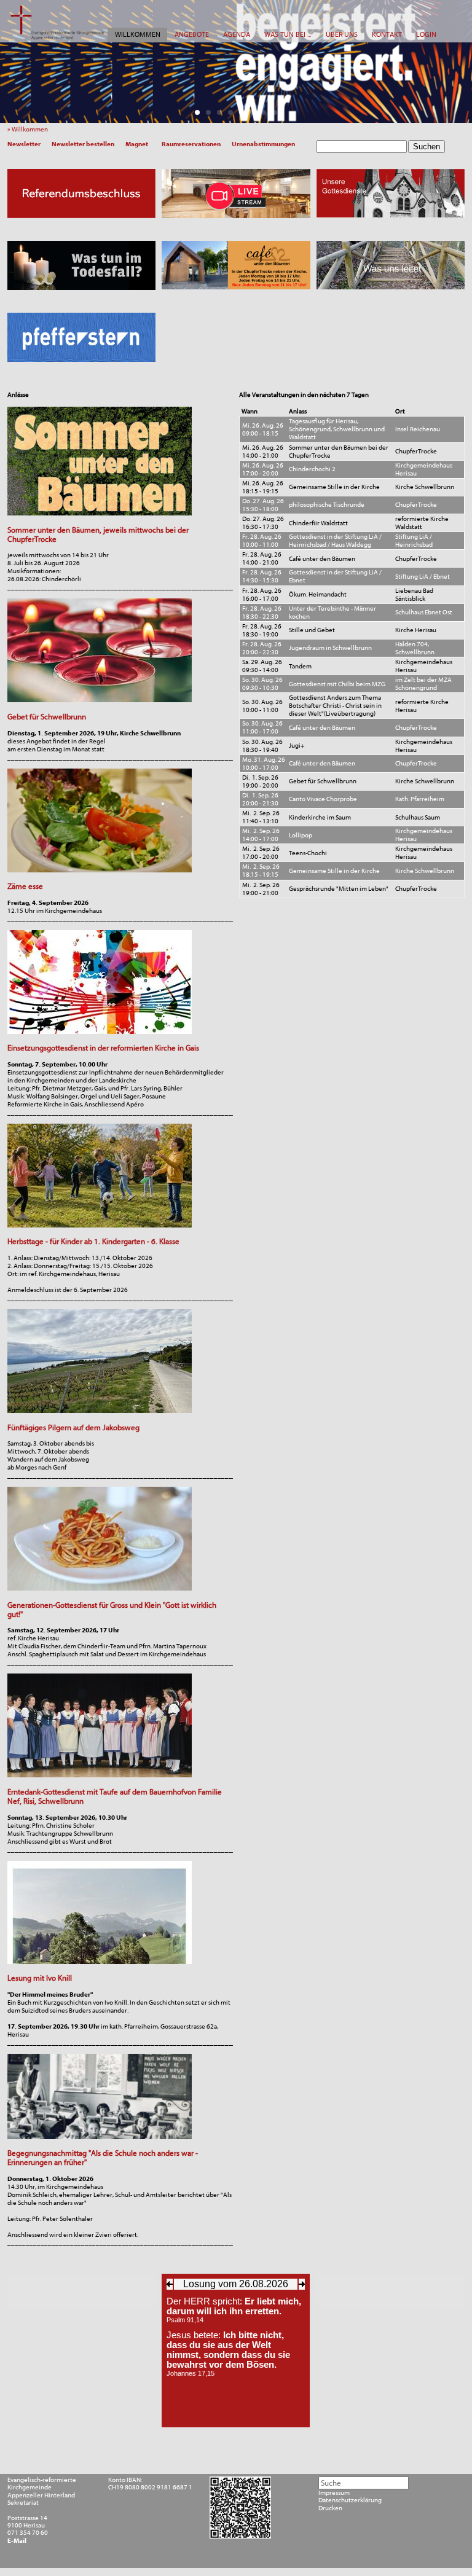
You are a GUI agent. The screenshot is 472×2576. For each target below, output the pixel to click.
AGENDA (237, 34)
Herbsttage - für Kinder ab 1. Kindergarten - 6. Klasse (93, 1241)
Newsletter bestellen (83, 144)
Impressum (334, 2493)
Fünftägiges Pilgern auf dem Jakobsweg (73, 1427)
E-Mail (17, 2541)
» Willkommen (29, 129)
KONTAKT (387, 34)
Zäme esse (25, 886)
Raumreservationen (191, 144)
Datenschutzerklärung (350, 2500)
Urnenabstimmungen (263, 144)
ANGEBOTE (192, 34)
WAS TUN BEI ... (288, 34)
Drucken (330, 2508)
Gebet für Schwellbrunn (47, 717)
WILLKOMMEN (138, 34)
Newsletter (24, 144)
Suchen (427, 147)
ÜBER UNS (342, 34)
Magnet (137, 144)
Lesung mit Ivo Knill (40, 1978)
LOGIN (426, 34)
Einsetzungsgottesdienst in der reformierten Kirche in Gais (103, 1048)
